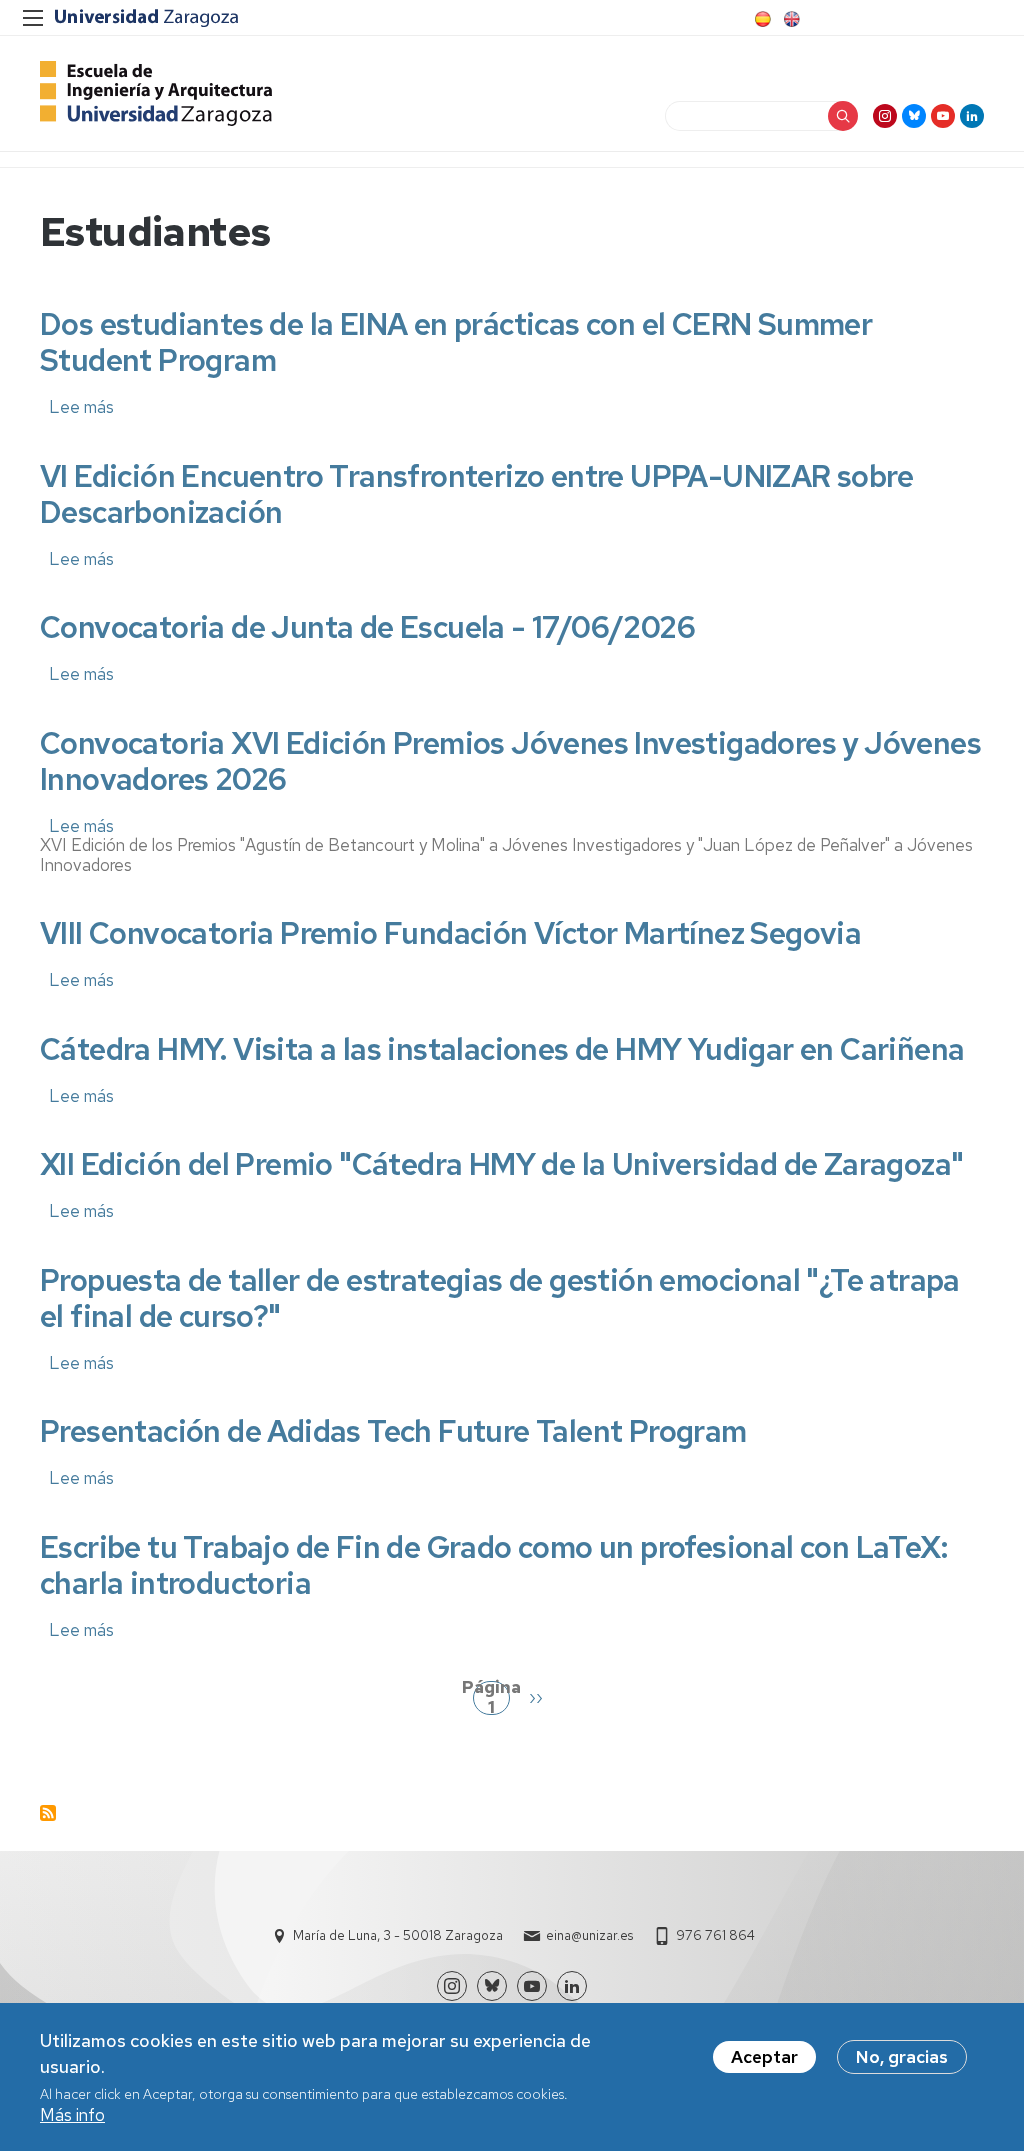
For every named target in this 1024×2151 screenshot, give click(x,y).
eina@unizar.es (589, 1935)
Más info (72, 2115)
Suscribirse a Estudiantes (48, 1813)
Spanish (761, 19)
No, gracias (902, 2057)
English (790, 19)
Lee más (81, 407)
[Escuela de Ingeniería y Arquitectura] (156, 93)
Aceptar (764, 2057)
